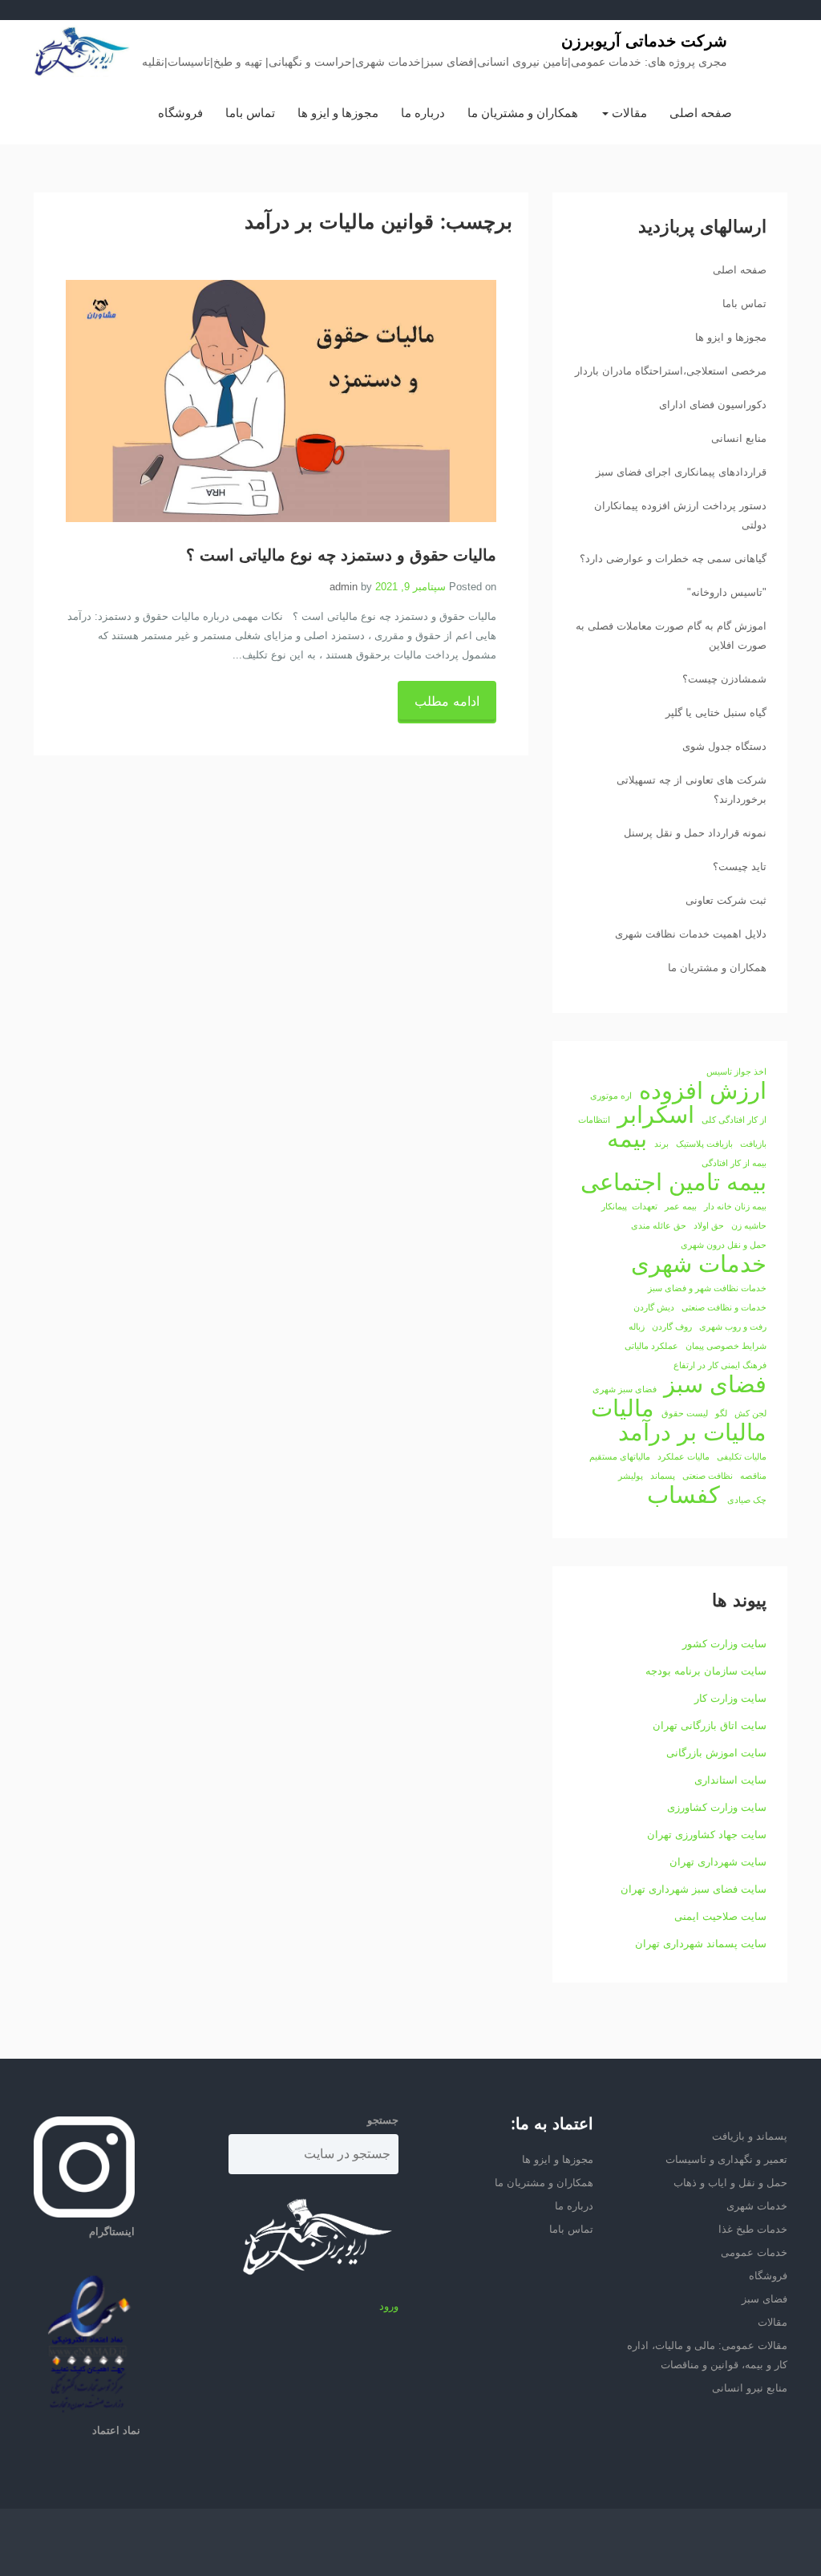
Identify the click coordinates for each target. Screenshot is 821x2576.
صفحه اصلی (701, 113)
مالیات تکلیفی (742, 1456)
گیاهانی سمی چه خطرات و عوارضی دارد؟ (673, 559)
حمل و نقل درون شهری (724, 1245)
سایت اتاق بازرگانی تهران (710, 1725)
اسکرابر (656, 1115)
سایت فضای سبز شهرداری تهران (694, 1889)
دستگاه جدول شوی (724, 746)
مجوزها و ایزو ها (338, 113)
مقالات (628, 113)
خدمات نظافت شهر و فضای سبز (707, 1288)
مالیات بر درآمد (692, 1432)
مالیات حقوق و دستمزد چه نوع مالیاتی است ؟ (341, 556)
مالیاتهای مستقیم (620, 1456)
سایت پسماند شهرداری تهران (701, 1944)
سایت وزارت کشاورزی (717, 1807)
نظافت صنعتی (708, 1476)
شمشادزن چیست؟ (724, 679)
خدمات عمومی (754, 2252)
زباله (637, 1326)
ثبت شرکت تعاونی (726, 900)
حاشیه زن (749, 1225)
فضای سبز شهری (625, 1389)
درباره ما (423, 113)
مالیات (623, 1408)
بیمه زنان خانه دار (735, 1206)
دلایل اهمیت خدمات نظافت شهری (691, 934)
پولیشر (631, 1476)
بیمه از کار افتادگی (734, 1163)
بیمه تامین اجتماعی (673, 1182)
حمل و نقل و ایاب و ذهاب (730, 2183)
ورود (389, 2306)
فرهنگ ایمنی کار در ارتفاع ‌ (719, 1365)
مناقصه (753, 1476)
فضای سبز (715, 1384)
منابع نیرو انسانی (750, 2388)
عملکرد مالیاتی (651, 1346)
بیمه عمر (681, 1206)
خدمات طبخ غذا (753, 2229)
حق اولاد (709, 1225)
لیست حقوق (685, 1413)
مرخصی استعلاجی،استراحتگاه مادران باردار (671, 371)
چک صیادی (747, 1500)
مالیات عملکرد (683, 1456)
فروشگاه (180, 113)
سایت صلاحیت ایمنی (720, 1916)
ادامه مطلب (447, 701)
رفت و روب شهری (733, 1326)
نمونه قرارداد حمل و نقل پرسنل (695, 833)
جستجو (383, 2120)
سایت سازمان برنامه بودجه (706, 1671)
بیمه (627, 1139)
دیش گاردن (654, 1307)
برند (661, 1144)
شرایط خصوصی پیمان (726, 1346)
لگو (721, 1413)
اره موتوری (611, 1096)
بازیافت (753, 1144)
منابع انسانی (739, 438)
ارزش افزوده (703, 1091)
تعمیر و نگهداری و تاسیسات (726, 2159)
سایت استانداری (730, 1780)
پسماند (663, 1476)
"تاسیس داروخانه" (727, 592)
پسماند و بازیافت (750, 2136)
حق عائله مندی (659, 1225)
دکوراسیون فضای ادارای (713, 405)
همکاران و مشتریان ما (523, 113)
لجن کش (750, 1413)
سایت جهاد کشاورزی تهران (707, 1835)
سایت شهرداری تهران (718, 1862)
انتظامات (594, 1120)
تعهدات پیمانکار (629, 1206)
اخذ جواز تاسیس (736, 1071)
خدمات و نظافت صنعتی (724, 1307)
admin (344, 587)
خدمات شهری (699, 1264)
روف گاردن (672, 1326)
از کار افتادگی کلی (734, 1120)
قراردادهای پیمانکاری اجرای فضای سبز (681, 472)
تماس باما (250, 113)
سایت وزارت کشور (724, 1644)
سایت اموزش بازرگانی (716, 1753)
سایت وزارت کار (730, 1698)
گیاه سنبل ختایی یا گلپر (716, 713)
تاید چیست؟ (740, 867)
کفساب (683, 1495)
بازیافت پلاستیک (704, 1144)
